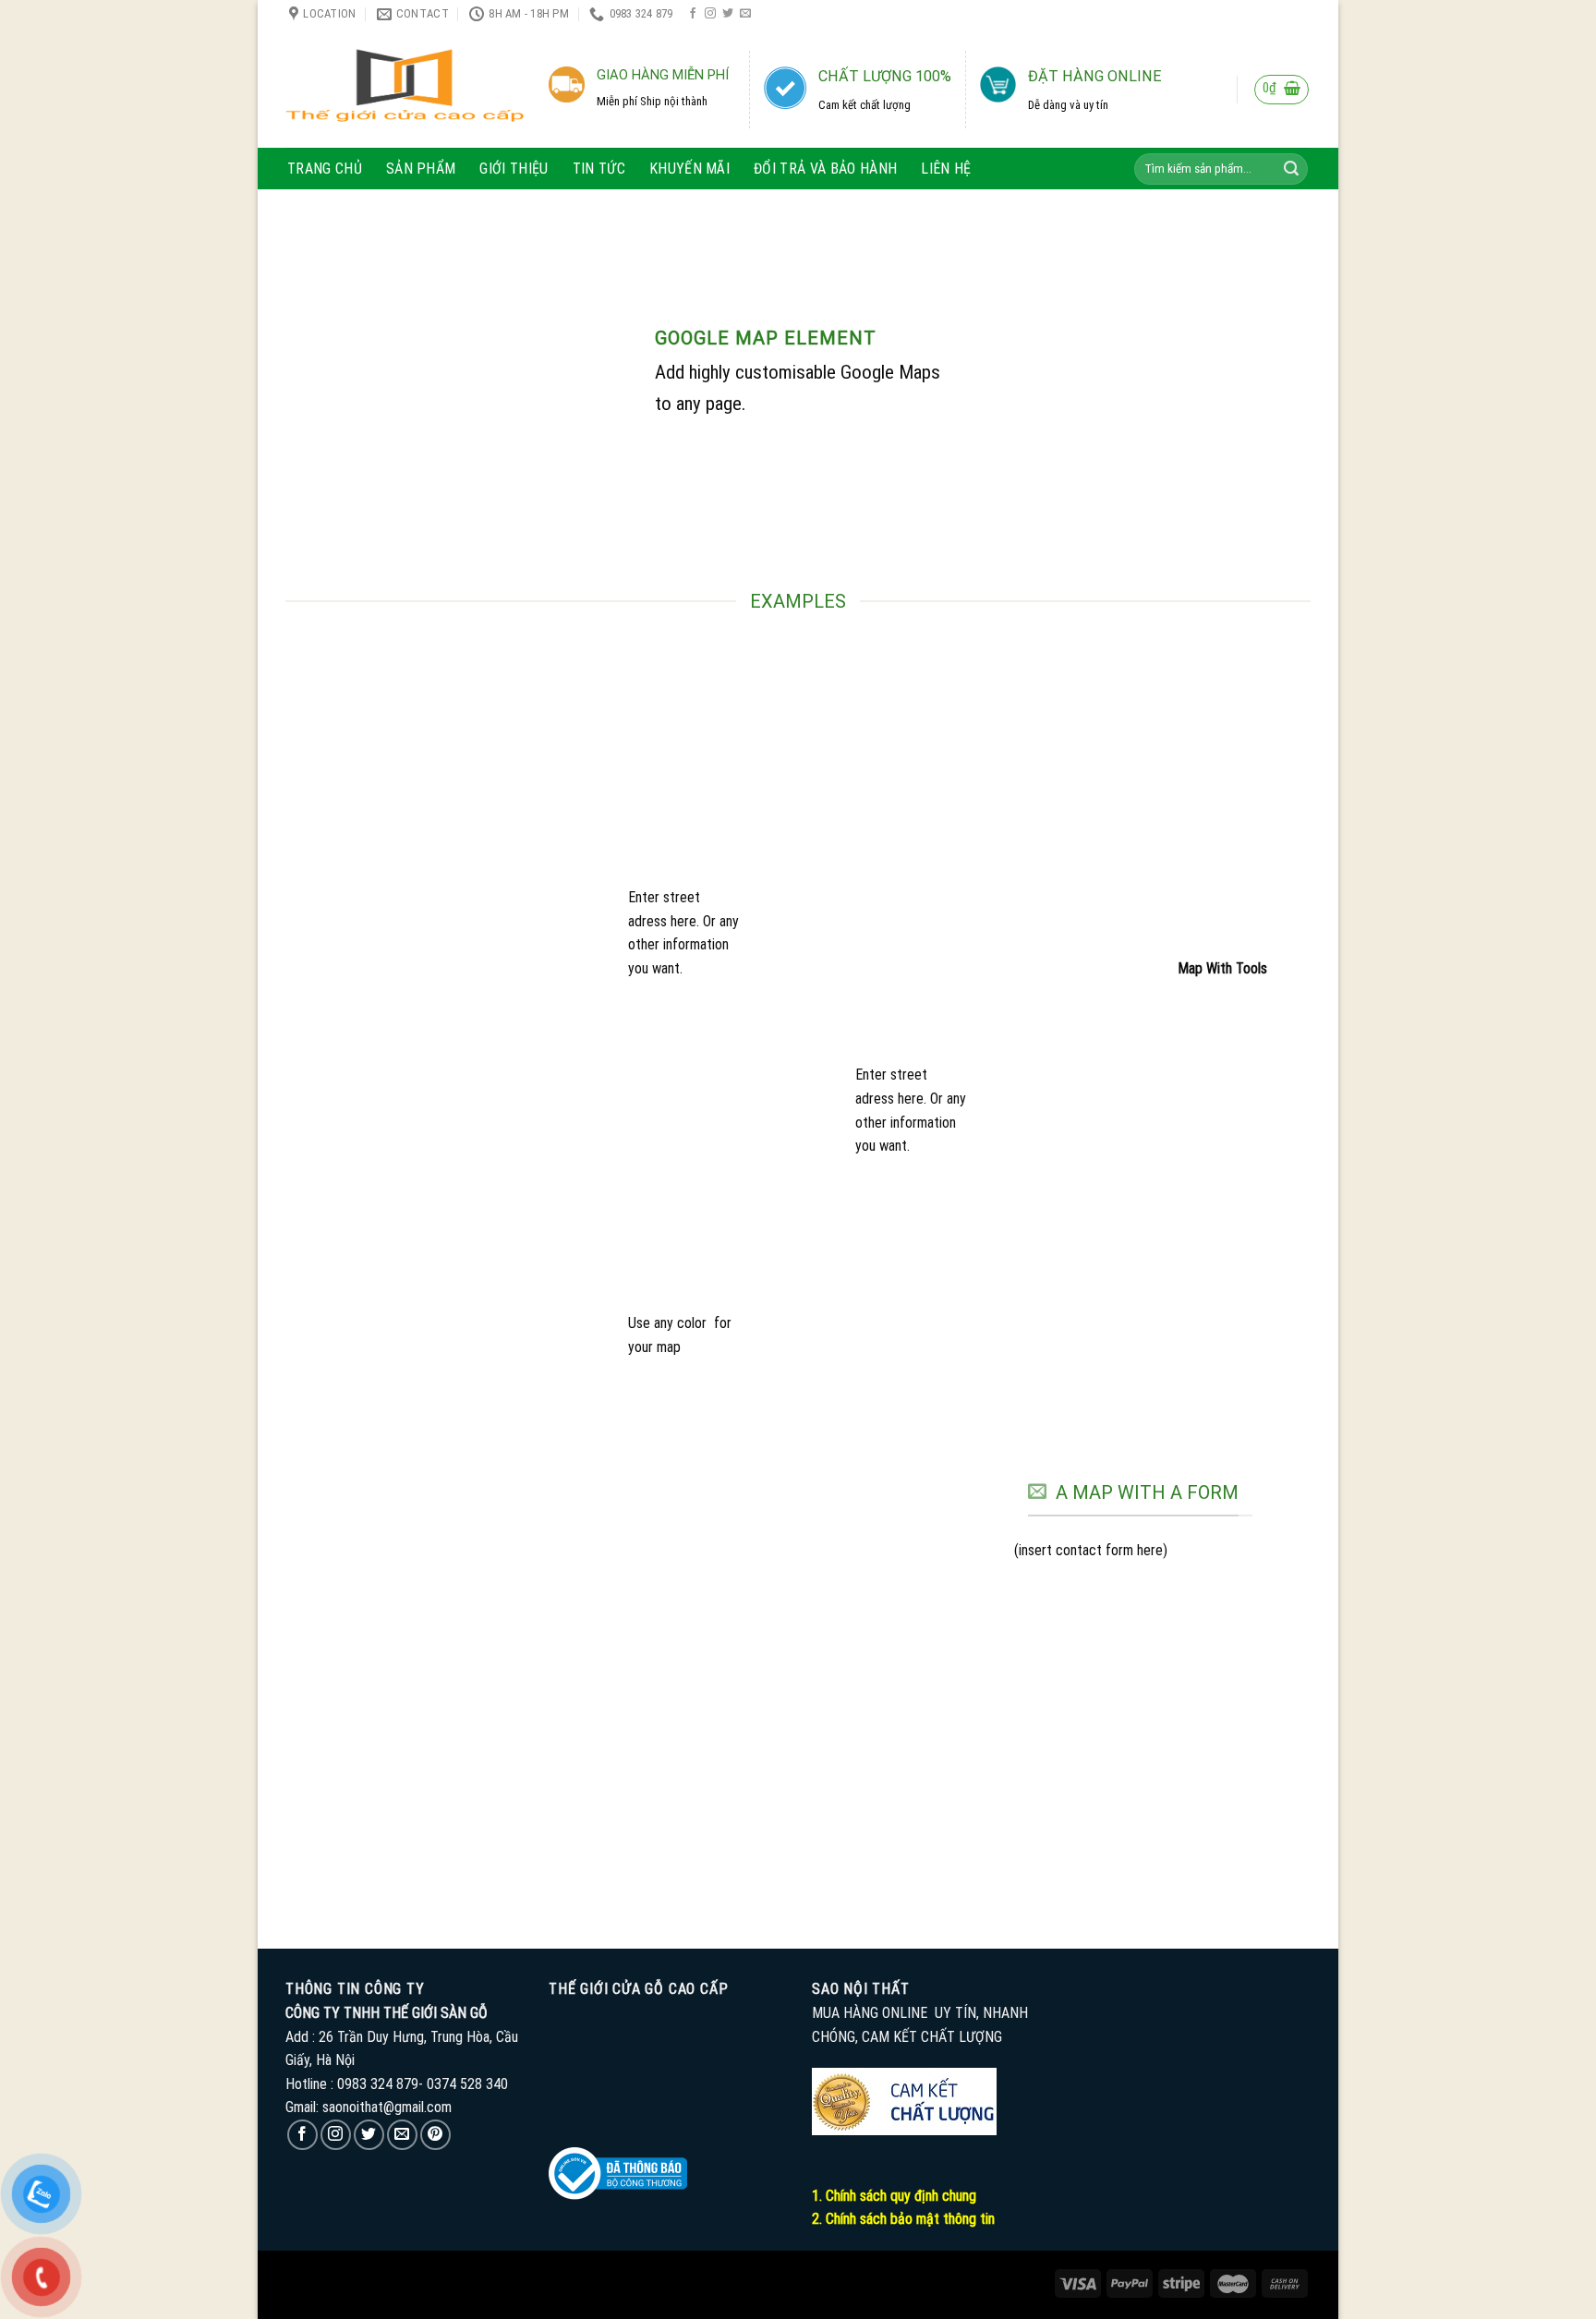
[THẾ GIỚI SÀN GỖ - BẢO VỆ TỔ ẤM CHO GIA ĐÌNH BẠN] (405, 88)
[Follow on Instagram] (710, 14)
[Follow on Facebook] (693, 14)
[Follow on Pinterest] (435, 2135)
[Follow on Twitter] (728, 14)
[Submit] (1291, 169)
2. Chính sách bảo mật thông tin (903, 2219)
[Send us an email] (745, 14)
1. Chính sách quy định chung (894, 2196)
